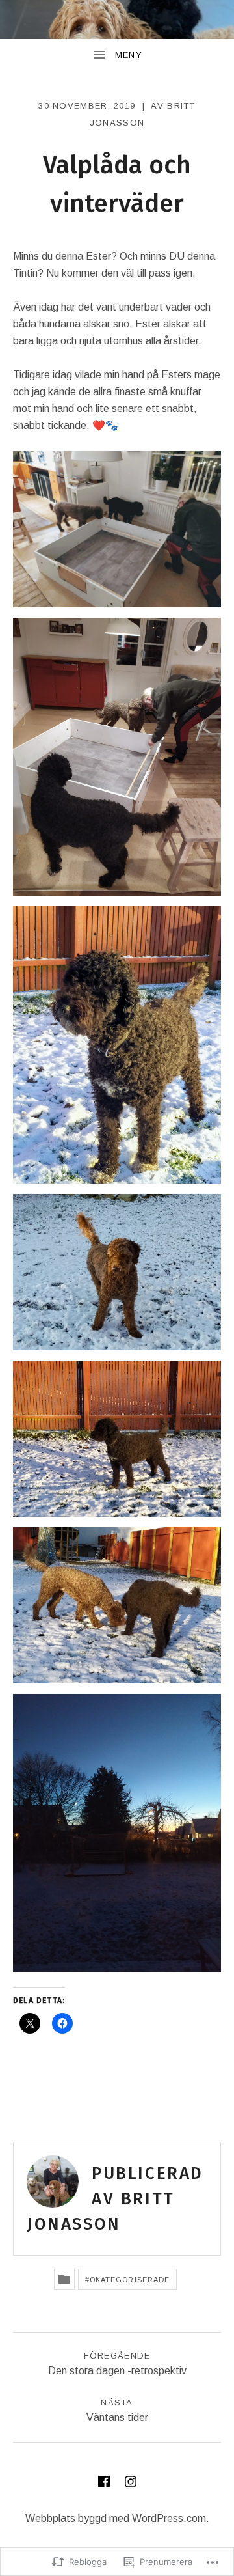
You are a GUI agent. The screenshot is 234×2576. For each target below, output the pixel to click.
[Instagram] (131, 2482)
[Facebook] (104, 2482)
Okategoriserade (130, 2280)
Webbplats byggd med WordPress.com (116, 2518)
